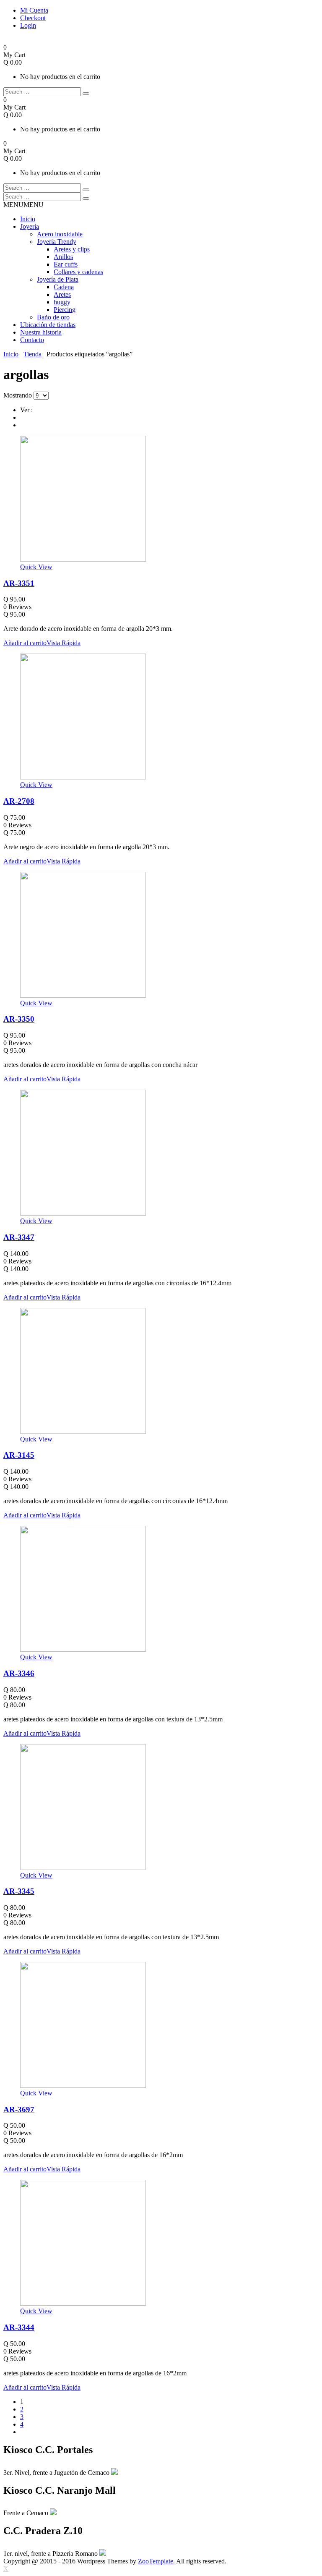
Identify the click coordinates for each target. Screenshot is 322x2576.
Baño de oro (53, 317)
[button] (23, 205)
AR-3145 (19, 1455)
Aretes (62, 294)
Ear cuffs (66, 264)
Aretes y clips (72, 249)
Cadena (64, 287)
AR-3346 (19, 1673)
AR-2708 (19, 801)
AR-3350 (19, 1019)
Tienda (32, 354)
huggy (62, 302)
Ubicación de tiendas (48, 325)
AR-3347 (19, 1237)
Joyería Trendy (57, 242)
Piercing (65, 310)
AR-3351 (19, 583)
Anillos (63, 257)
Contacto (32, 340)
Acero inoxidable (60, 234)
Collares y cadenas (78, 272)
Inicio (28, 219)
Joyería (30, 226)
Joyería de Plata (58, 279)
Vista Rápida (64, 643)
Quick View (36, 567)
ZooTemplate (156, 2561)
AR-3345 (19, 1891)
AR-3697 (19, 2109)
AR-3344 (19, 2327)
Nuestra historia (41, 332)
